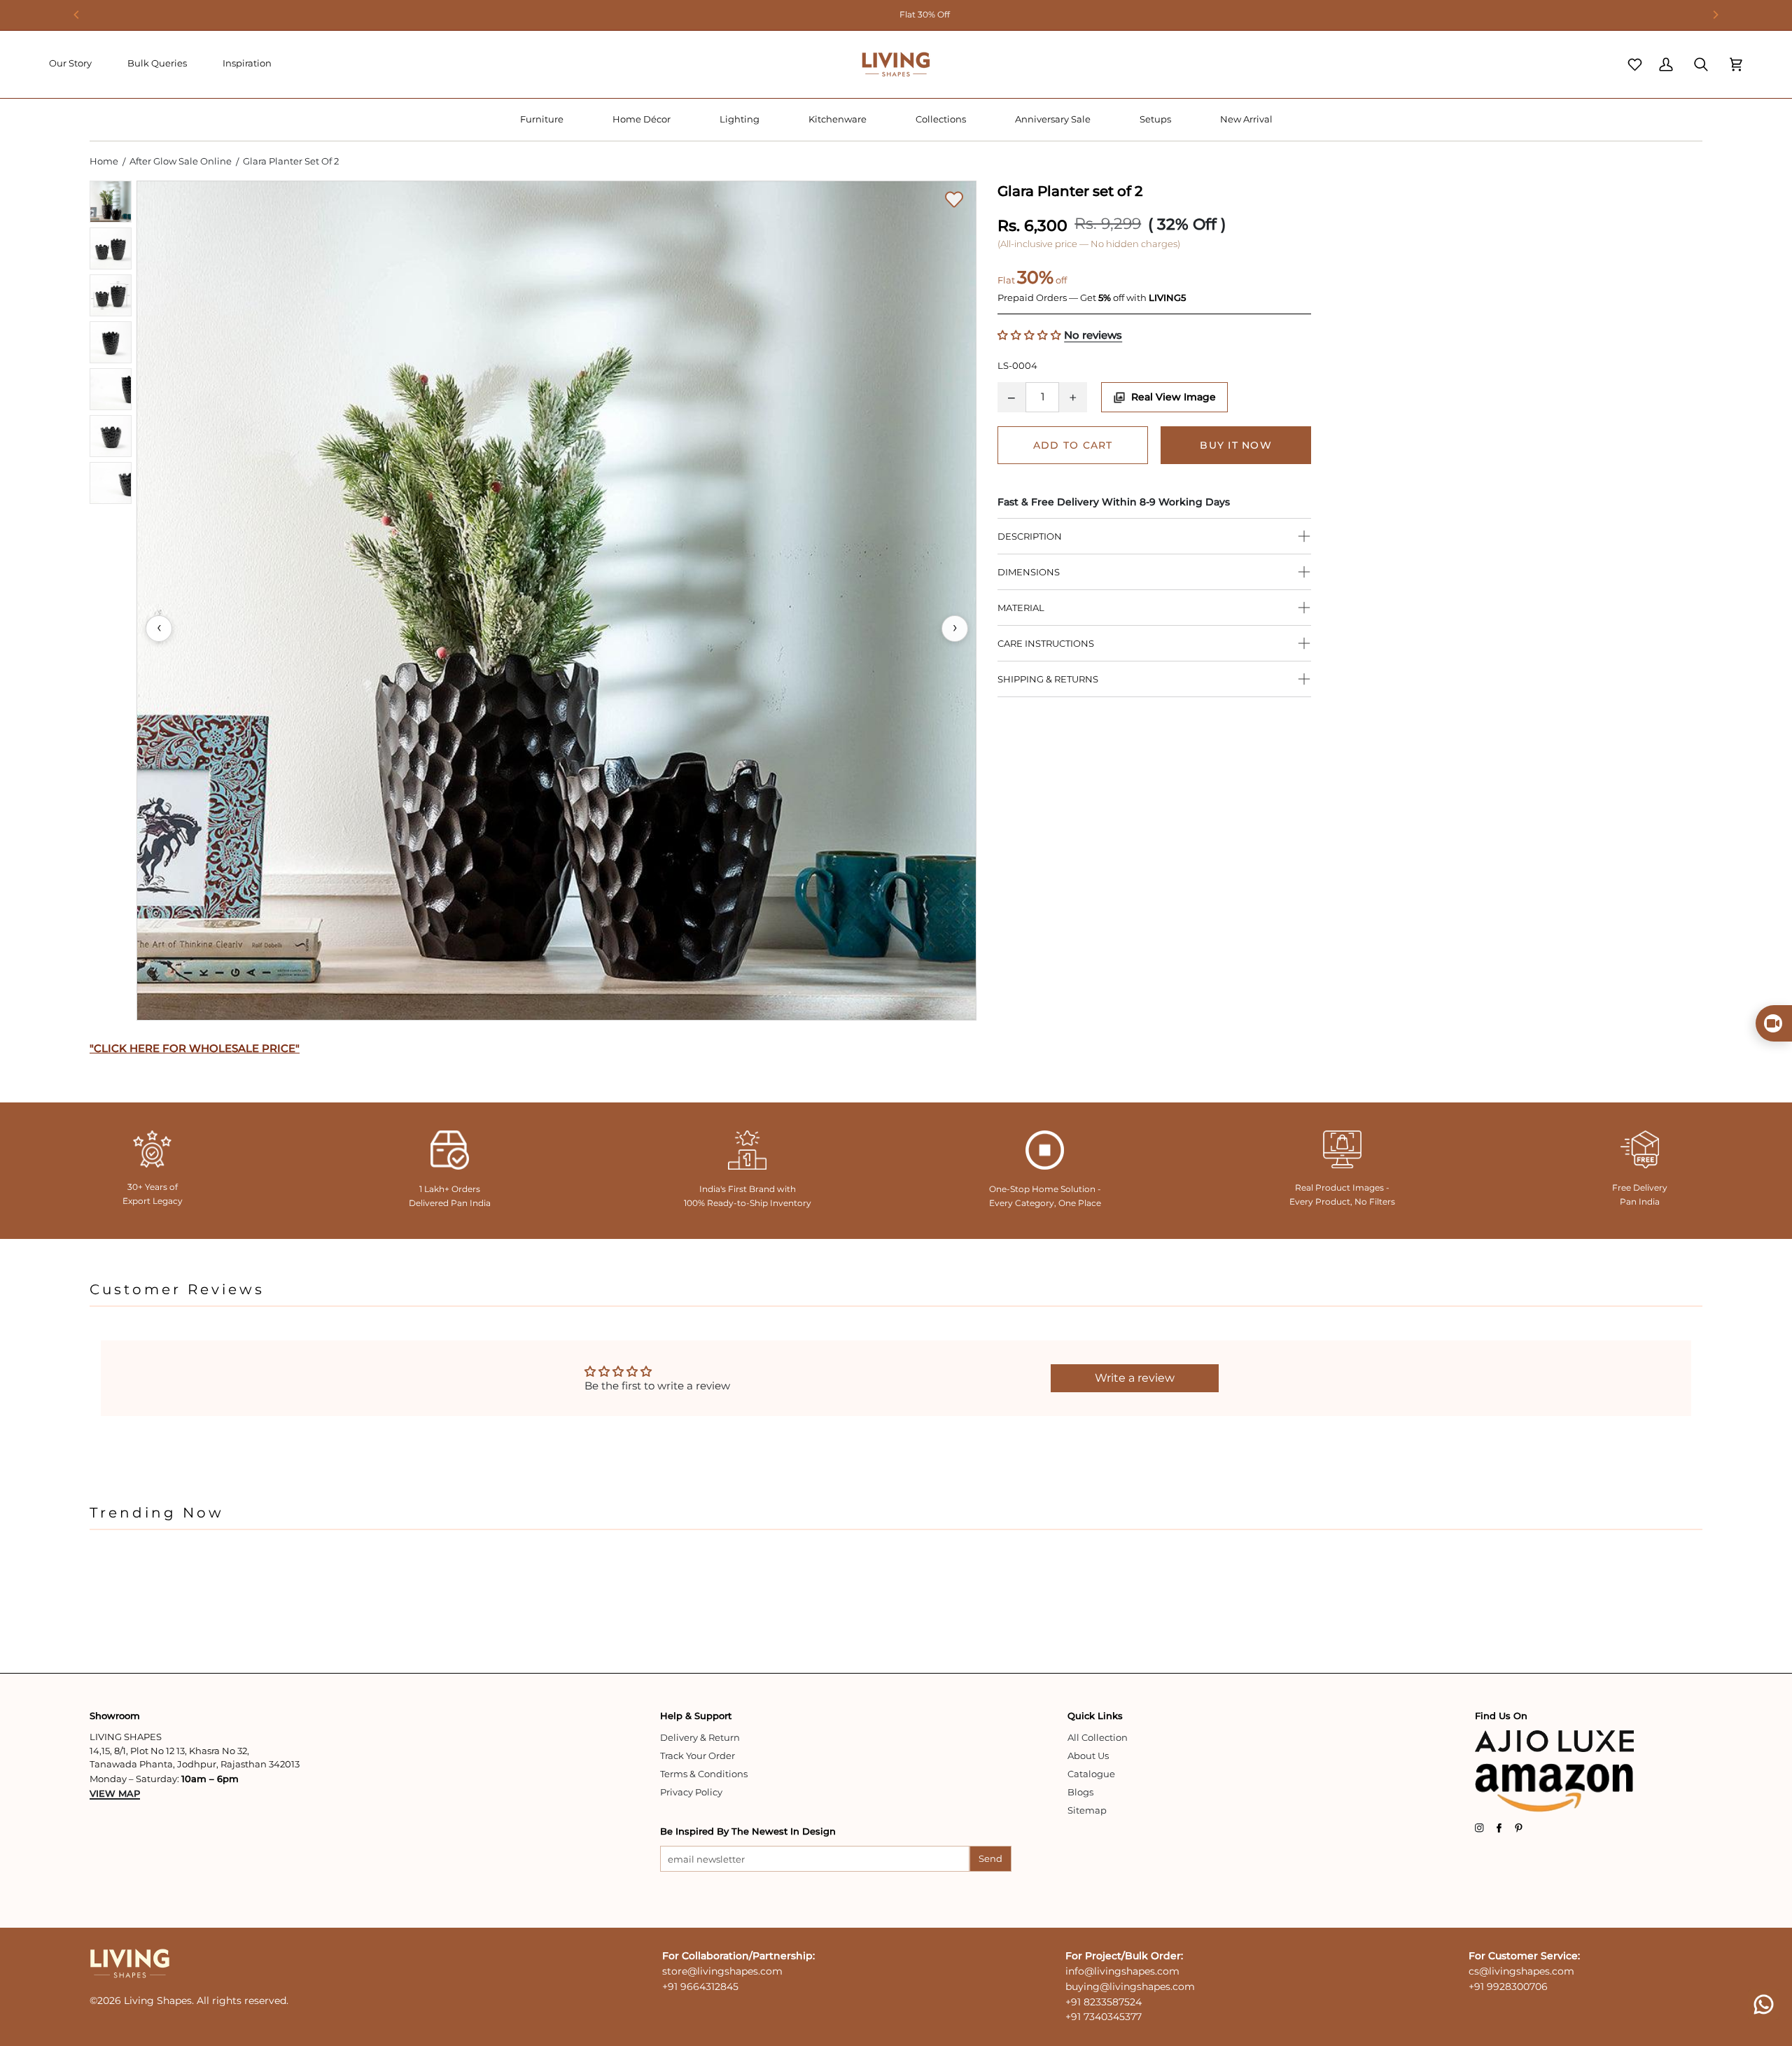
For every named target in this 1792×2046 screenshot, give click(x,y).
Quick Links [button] (1095, 1716)
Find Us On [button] (1501, 1716)
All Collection (1098, 1737)
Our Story (70, 63)
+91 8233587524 (1104, 2002)
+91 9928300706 (1508, 1987)
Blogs (1080, 1792)
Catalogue (1091, 1774)
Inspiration (247, 63)
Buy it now (1236, 445)
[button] (542, 120)
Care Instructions (1046, 643)
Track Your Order (698, 1756)
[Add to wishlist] (954, 199)
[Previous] (77, 15)
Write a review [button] (1135, 1378)
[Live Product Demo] (1774, 1023)
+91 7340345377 (1104, 2017)
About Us (1088, 1756)
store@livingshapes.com (722, 1971)
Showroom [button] (115, 1716)
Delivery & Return (700, 1737)
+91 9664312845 (700, 1987)
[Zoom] (556, 601)
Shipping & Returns (1048, 679)
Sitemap (1087, 1810)
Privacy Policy (691, 1792)
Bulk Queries (157, 63)
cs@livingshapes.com (1521, 1971)
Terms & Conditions (704, 1774)
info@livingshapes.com (1122, 1971)
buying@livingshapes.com (1130, 1987)
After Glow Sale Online (181, 161)
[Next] (1715, 15)
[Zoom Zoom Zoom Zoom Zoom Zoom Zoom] (556, 601)
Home (104, 161)
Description (1030, 536)
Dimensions (1029, 572)
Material (1021, 608)
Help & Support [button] (696, 1716)
